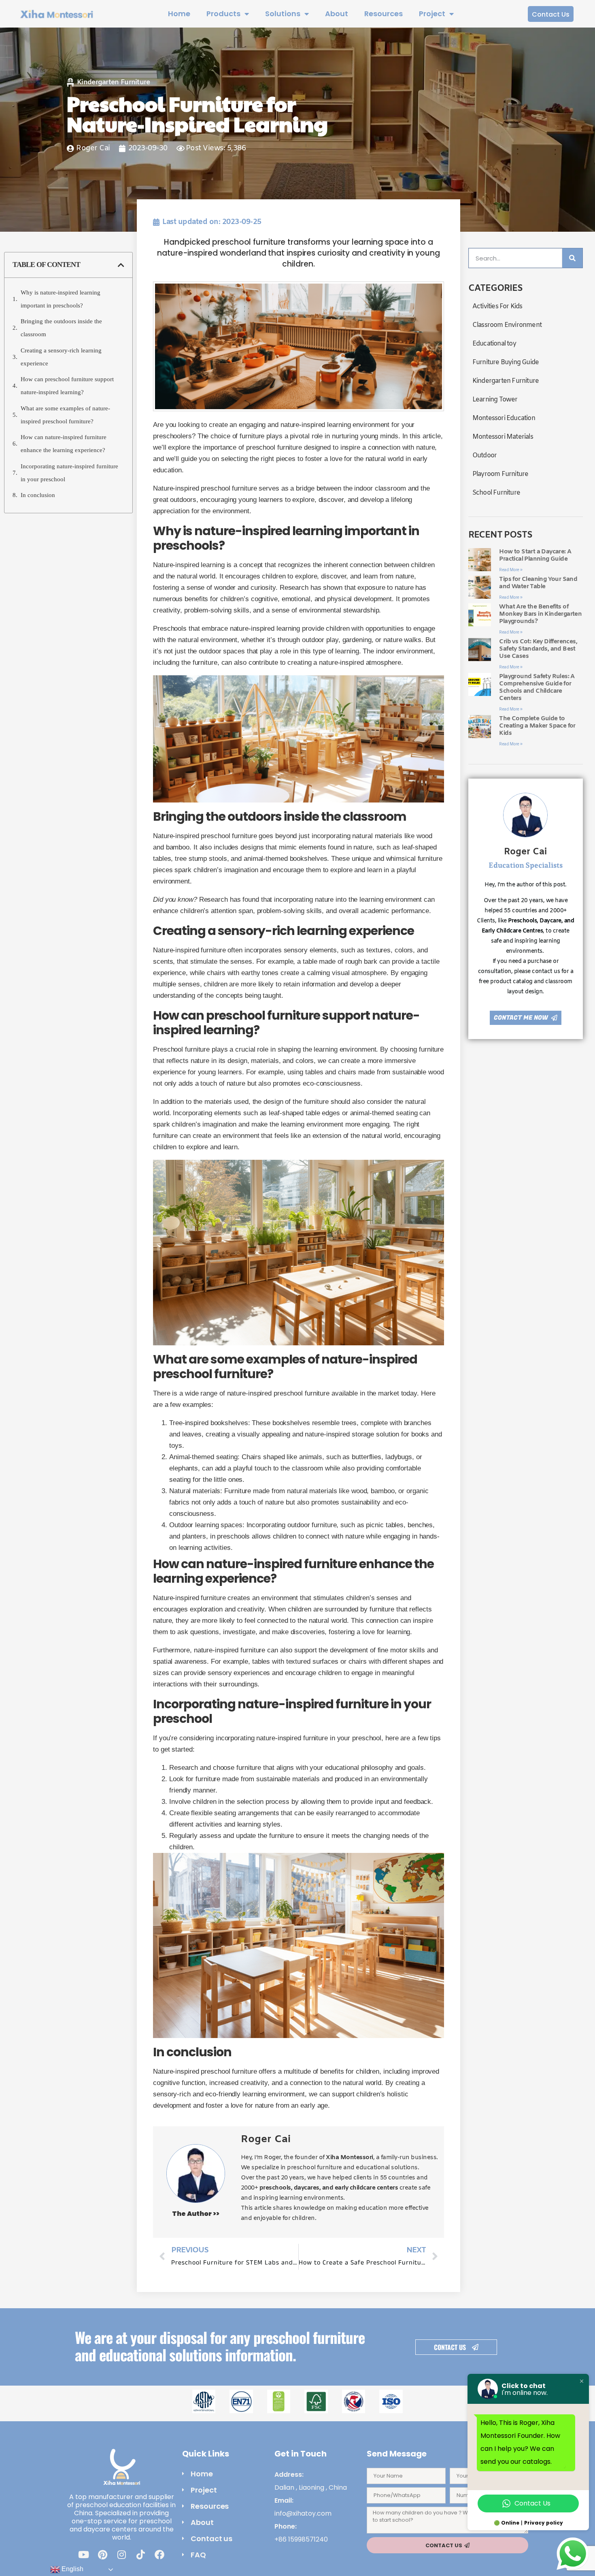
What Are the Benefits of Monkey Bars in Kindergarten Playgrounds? (540, 614)
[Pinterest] (102, 2555)
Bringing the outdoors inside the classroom (61, 328)
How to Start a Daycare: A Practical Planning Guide (535, 555)
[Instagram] (121, 2555)
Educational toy (494, 344)
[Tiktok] (140, 2555)
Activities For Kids (497, 306)
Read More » (511, 570)
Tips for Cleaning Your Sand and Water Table (538, 583)
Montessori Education (504, 418)
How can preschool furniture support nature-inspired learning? (67, 386)
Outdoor (484, 456)
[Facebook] (159, 2555)
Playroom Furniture (500, 474)
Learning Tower (495, 400)
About (337, 14)
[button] (121, 265)
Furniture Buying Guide (506, 362)
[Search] (572, 258)
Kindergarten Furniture (114, 82)
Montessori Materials (503, 437)
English (72, 2569)
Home (179, 14)
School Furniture (496, 493)
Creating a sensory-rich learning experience (61, 357)
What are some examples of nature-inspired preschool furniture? (65, 415)
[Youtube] (83, 2555)
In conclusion (38, 495)
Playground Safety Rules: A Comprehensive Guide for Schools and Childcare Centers (537, 687)
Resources (384, 14)
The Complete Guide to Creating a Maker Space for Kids (537, 726)
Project (432, 14)
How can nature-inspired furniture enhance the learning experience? (64, 444)
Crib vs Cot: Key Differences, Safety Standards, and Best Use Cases (538, 649)
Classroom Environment (507, 325)
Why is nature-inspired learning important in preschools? (61, 299)
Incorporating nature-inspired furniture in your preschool (69, 473)
